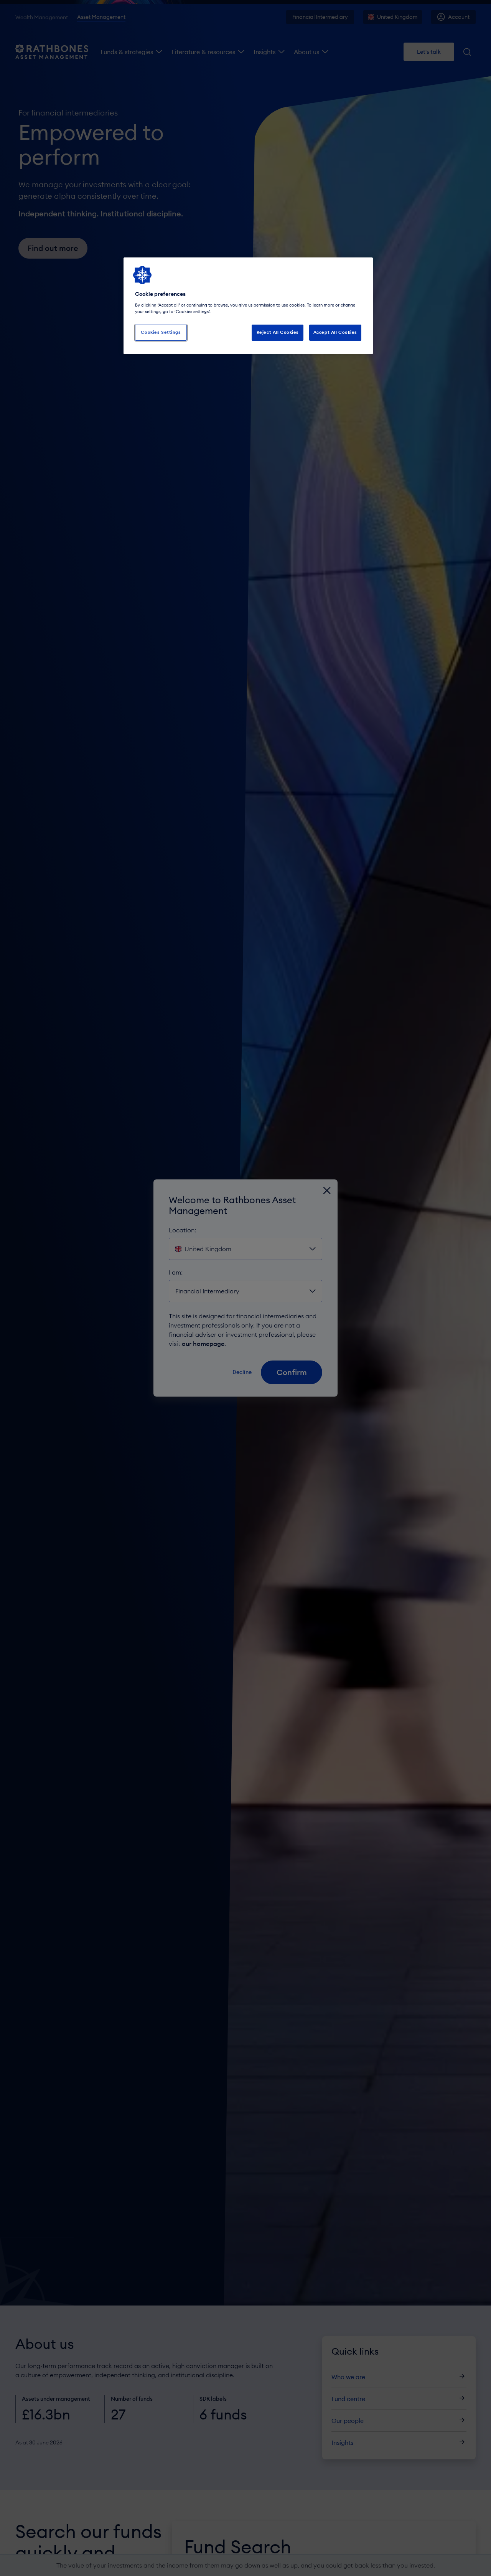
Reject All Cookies (278, 332)
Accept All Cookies (335, 332)
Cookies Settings (161, 332)
